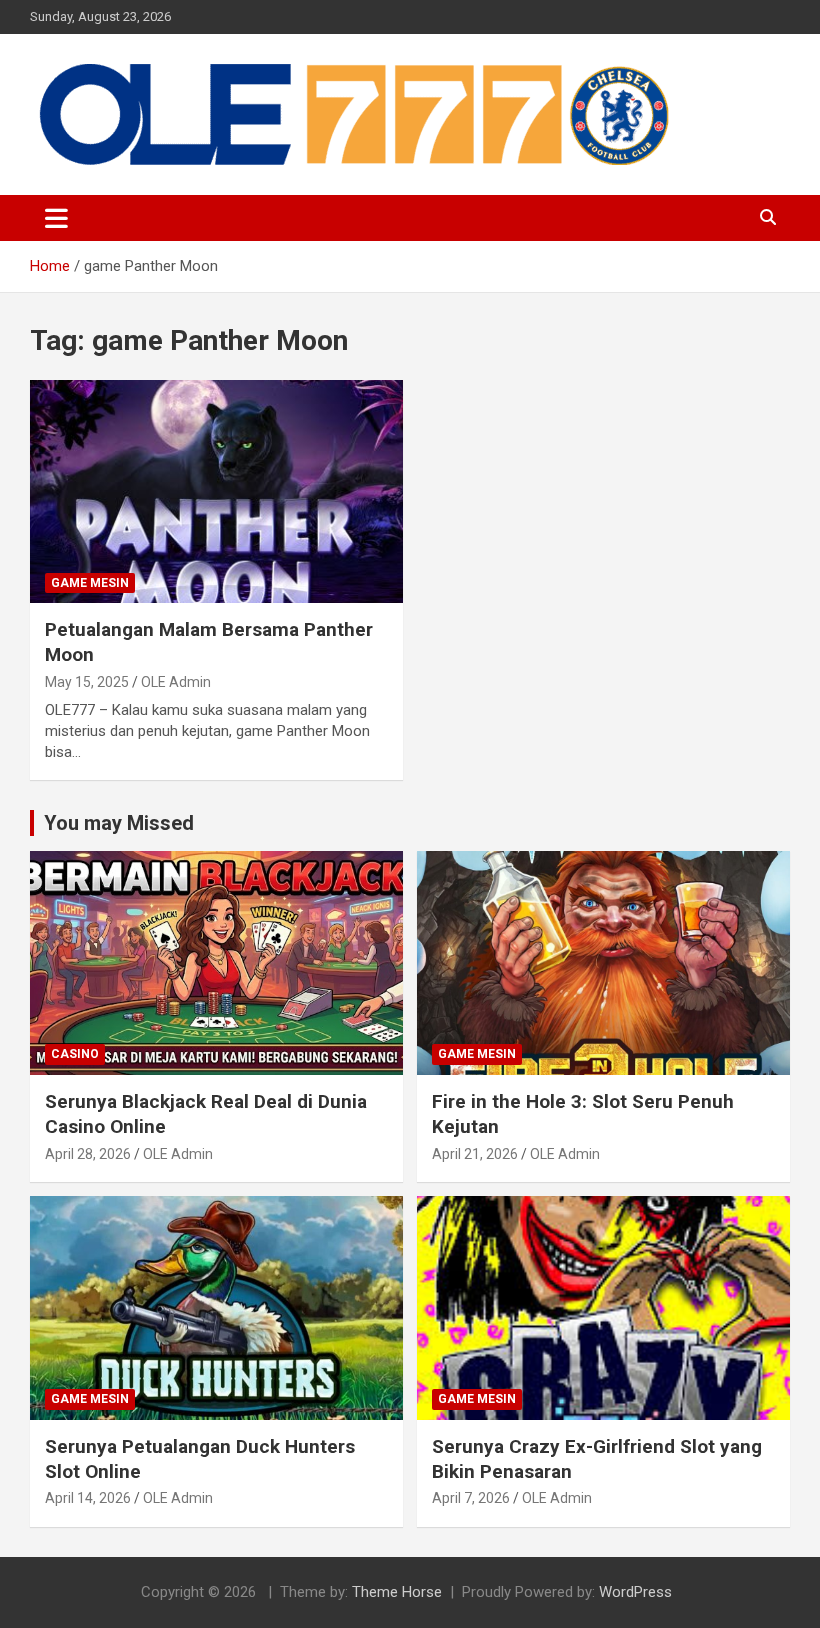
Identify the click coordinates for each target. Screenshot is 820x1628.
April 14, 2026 (88, 1498)
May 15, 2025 (87, 682)
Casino (75, 1054)
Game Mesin (90, 583)
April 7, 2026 (471, 1498)
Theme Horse (397, 1592)
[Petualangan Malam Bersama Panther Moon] (216, 491)
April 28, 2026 (88, 1154)
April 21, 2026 (475, 1154)
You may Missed (119, 823)
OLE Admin (176, 682)
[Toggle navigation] (56, 218)
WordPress (635, 1592)
